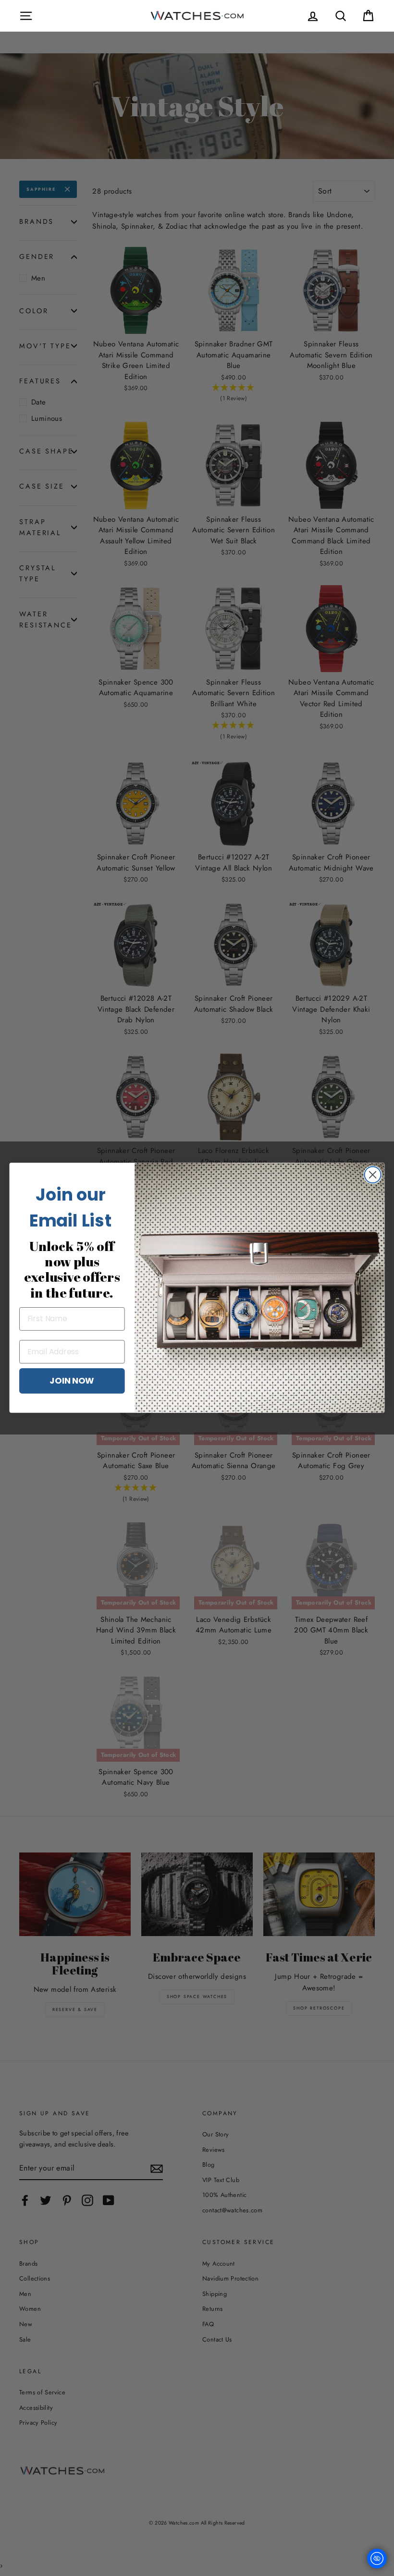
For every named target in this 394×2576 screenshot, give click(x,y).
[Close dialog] (373, 1175)
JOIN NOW (72, 1381)
